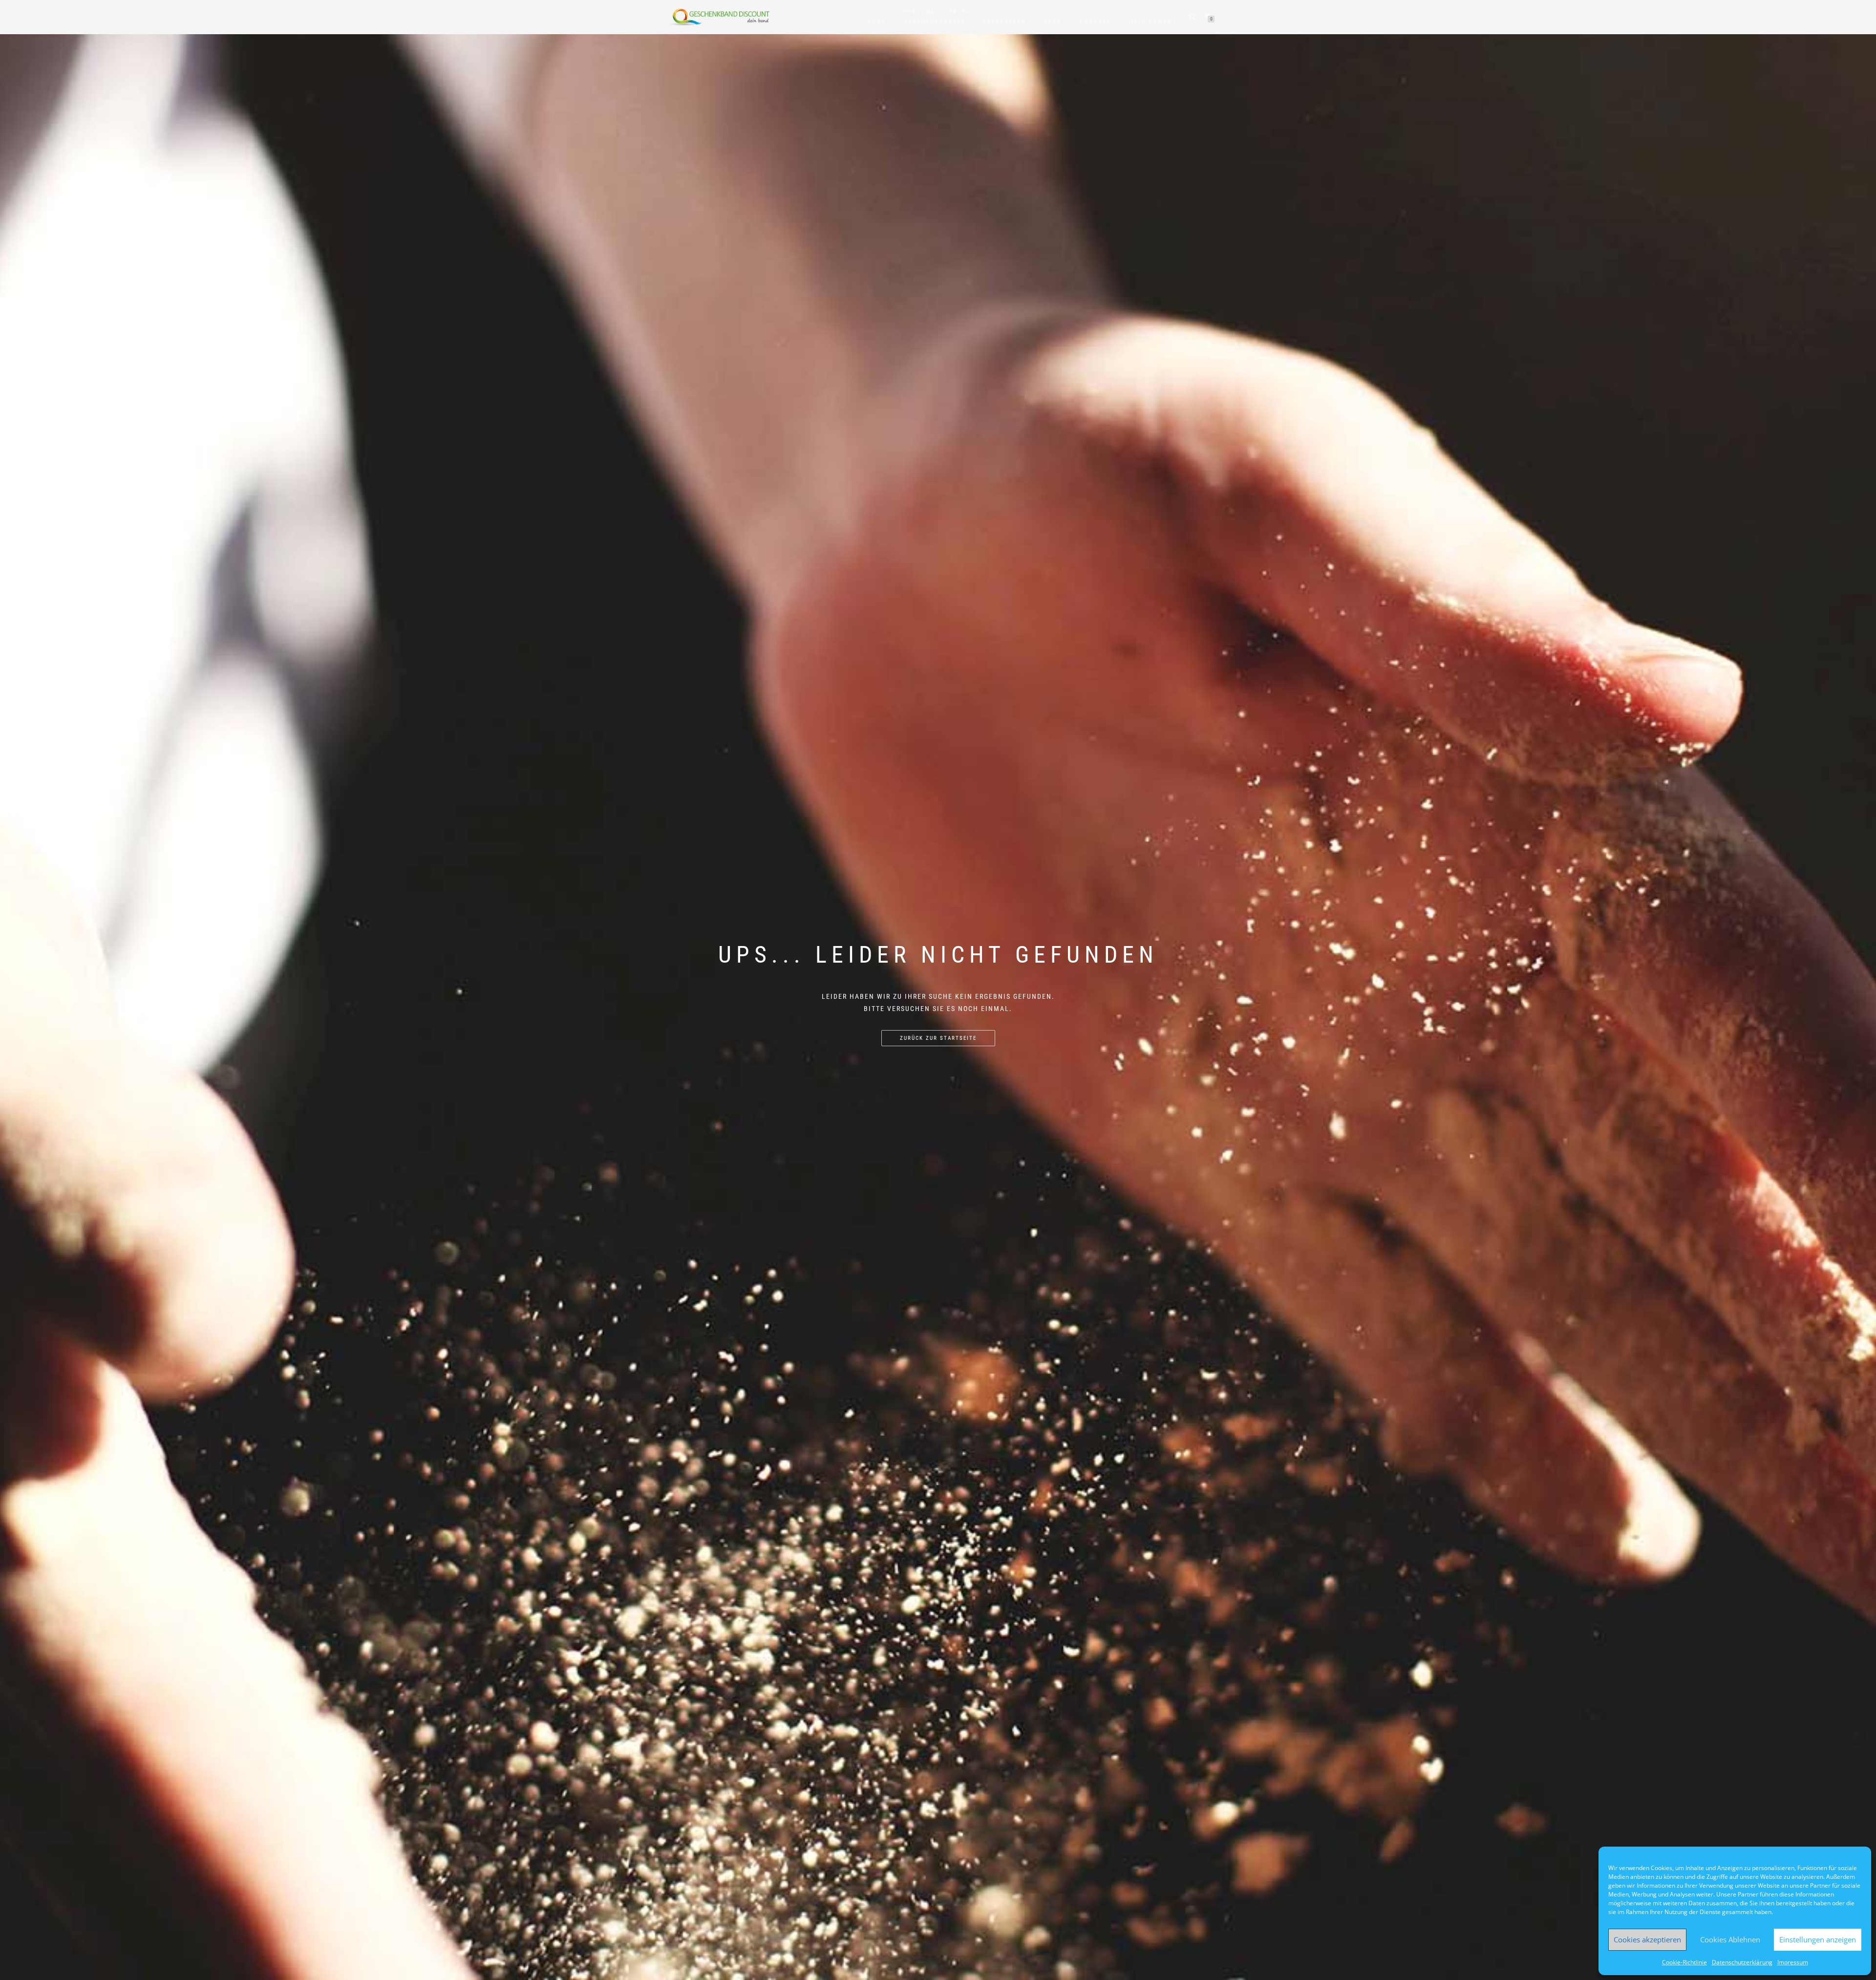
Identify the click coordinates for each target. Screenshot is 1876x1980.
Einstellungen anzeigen (1818, 1939)
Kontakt (1096, 22)
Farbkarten (1005, 22)
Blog (1053, 22)
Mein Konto (1151, 22)
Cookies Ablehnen (1730, 1939)
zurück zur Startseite (938, 1038)
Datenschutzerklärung (1742, 1962)
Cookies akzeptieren (1647, 1939)
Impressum (1793, 1962)
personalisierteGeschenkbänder (935, 17)
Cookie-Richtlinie (1684, 1962)
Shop (877, 22)
